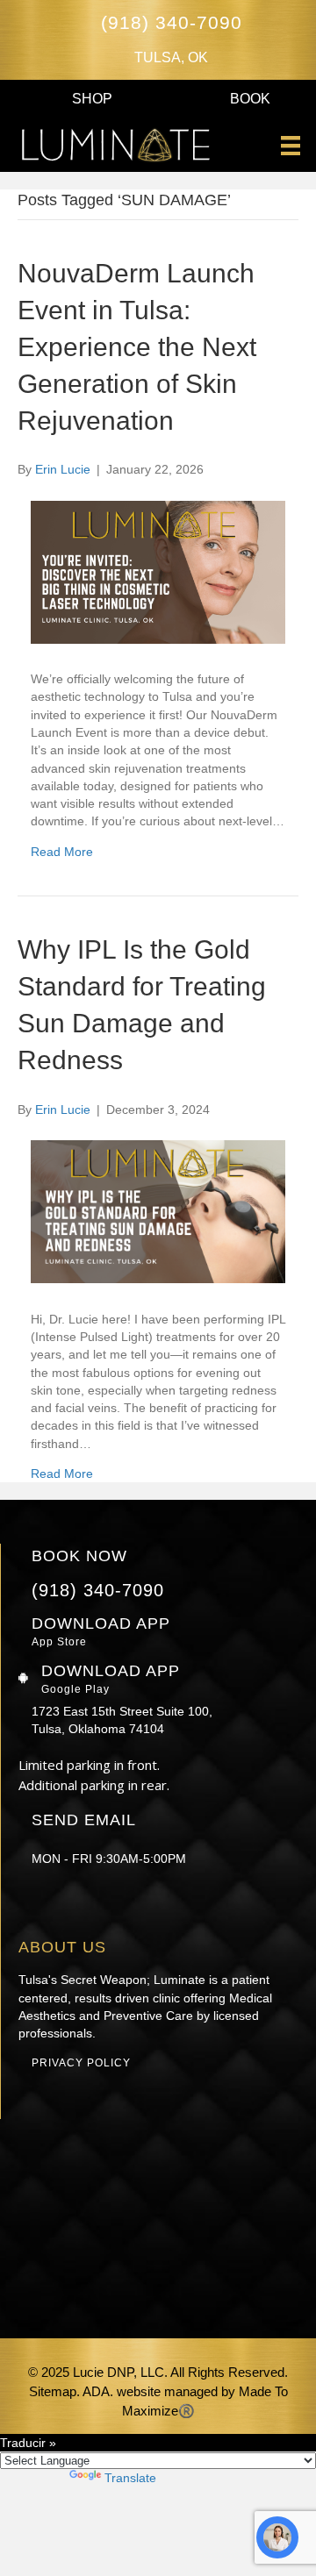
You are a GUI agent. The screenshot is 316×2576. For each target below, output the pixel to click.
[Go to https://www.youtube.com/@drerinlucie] (108, 1906)
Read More (62, 852)
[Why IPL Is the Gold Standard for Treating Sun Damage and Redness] (158, 1279)
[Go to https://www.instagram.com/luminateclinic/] (29, 1906)
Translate (130, 2478)
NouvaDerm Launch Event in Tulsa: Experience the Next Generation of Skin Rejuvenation (137, 347)
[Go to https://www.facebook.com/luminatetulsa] (69, 1906)
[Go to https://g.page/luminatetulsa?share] (148, 1906)
